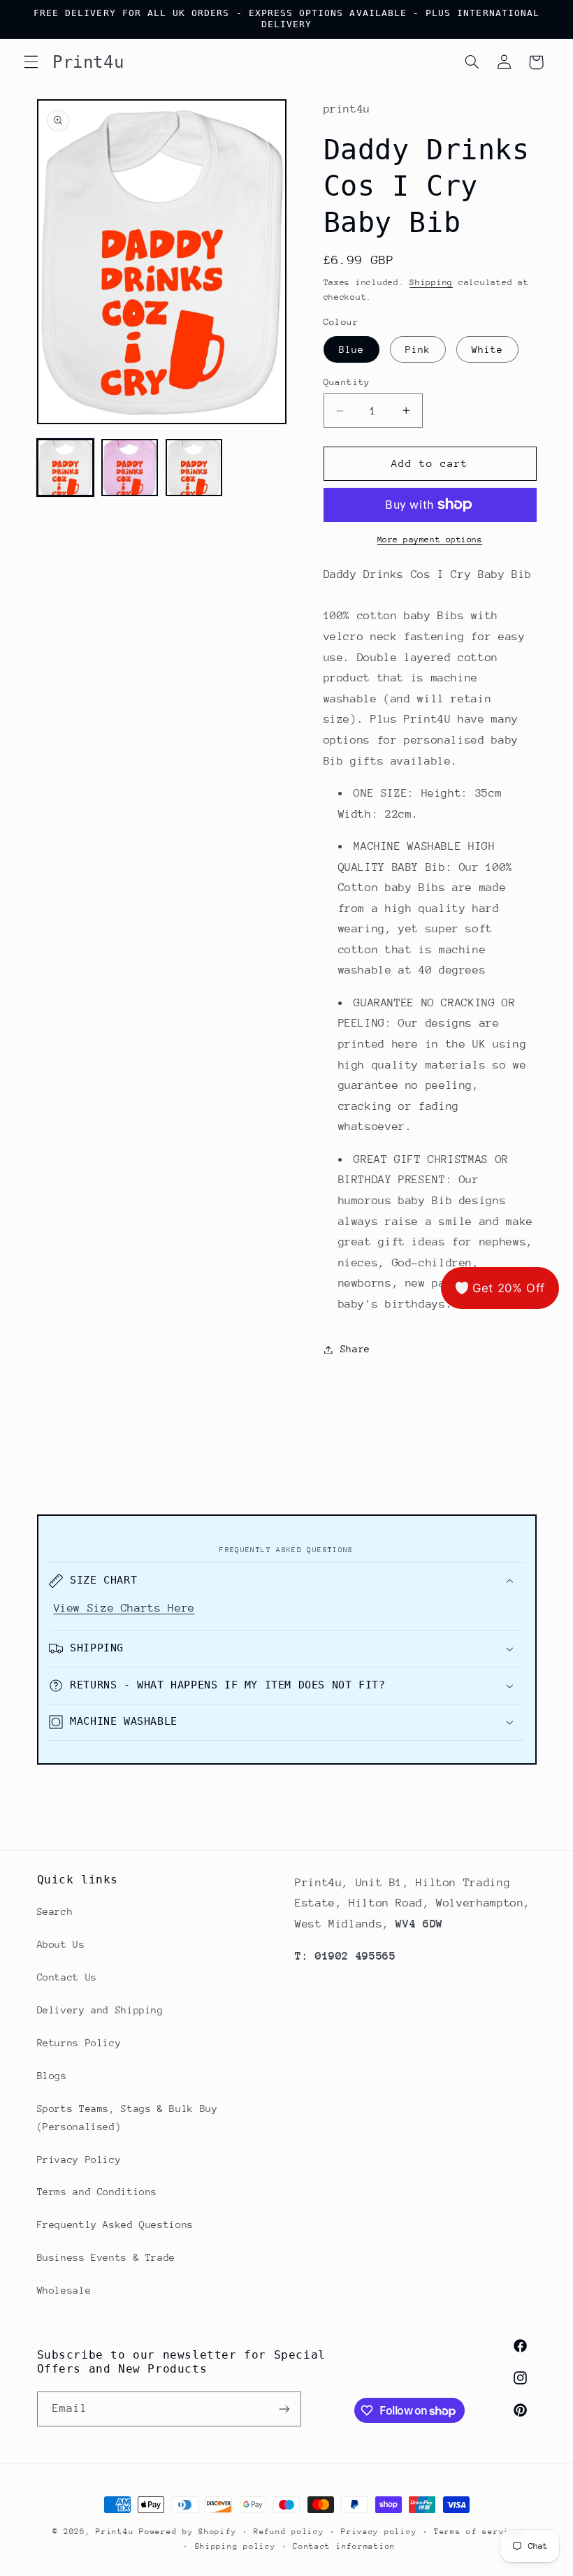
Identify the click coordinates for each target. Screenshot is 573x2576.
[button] (31, 62)
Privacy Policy (79, 2159)
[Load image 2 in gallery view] (130, 468)
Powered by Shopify (188, 2532)
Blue (351, 349)
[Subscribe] (284, 2409)
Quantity (347, 382)
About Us (61, 1944)
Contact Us (67, 1977)
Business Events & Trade (107, 2257)
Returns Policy (79, 2043)
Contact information (344, 2546)
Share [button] (355, 1349)
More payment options (430, 540)
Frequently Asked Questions (115, 2224)
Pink (418, 349)
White (487, 349)
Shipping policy (235, 2546)
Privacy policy (379, 2532)
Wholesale (64, 2290)
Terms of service (477, 2532)
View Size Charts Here (124, 1608)
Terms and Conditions (97, 2192)
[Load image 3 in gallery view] (194, 468)
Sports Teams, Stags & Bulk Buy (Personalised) (128, 2118)
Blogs (52, 2076)
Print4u (115, 2532)
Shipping (431, 282)
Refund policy (289, 2532)
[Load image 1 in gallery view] (66, 468)
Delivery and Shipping (100, 2010)
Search (55, 1911)
